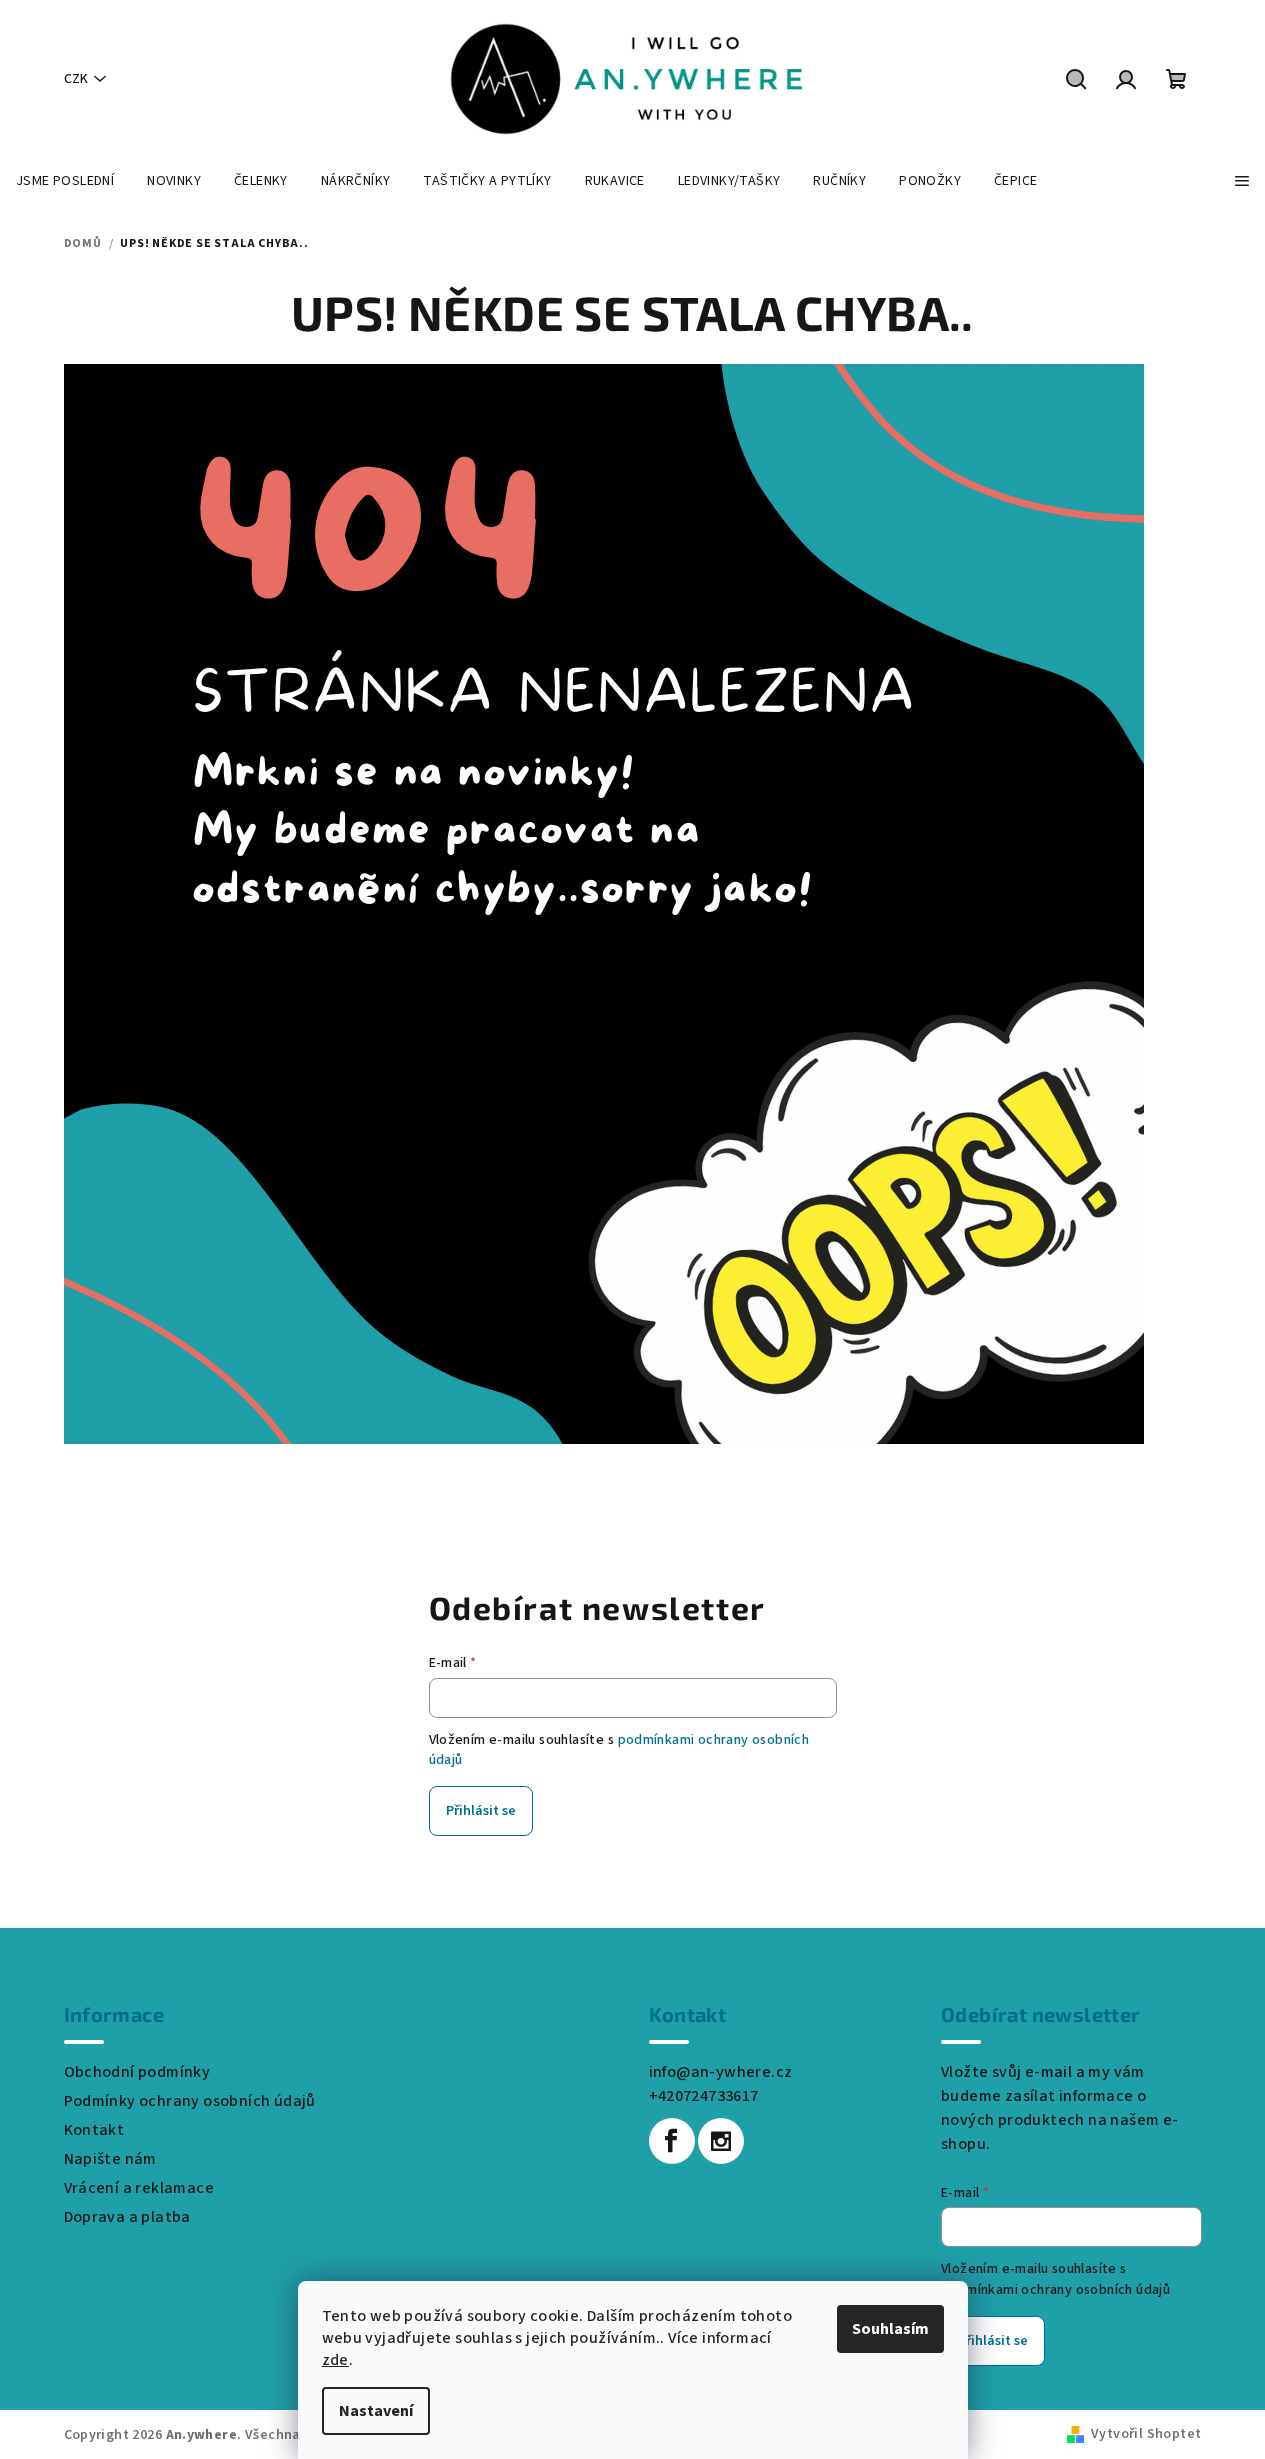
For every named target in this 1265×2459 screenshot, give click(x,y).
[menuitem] (65, 181)
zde (335, 2360)
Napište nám (110, 2159)
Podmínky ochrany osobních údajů (190, 2101)
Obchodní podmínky (137, 2072)
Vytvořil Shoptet (1146, 2434)
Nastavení (376, 2411)
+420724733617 (704, 2096)
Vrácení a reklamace (139, 2188)
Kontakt (94, 2130)
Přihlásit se (481, 1811)
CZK (76, 79)
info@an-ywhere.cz (721, 2072)
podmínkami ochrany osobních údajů (1055, 2290)
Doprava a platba (127, 2217)
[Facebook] (672, 2141)
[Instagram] (721, 2141)
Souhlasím (890, 2329)
